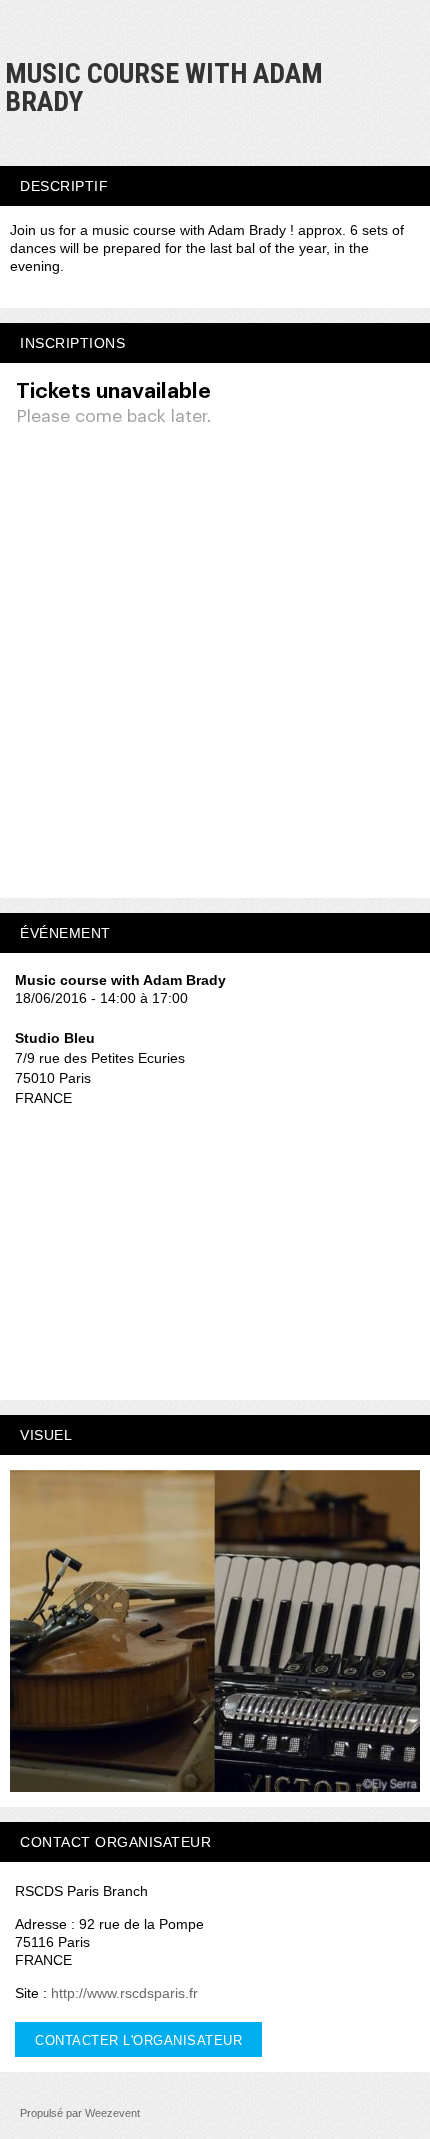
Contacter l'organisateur (138, 2040)
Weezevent (112, 2113)
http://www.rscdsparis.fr (124, 1993)
